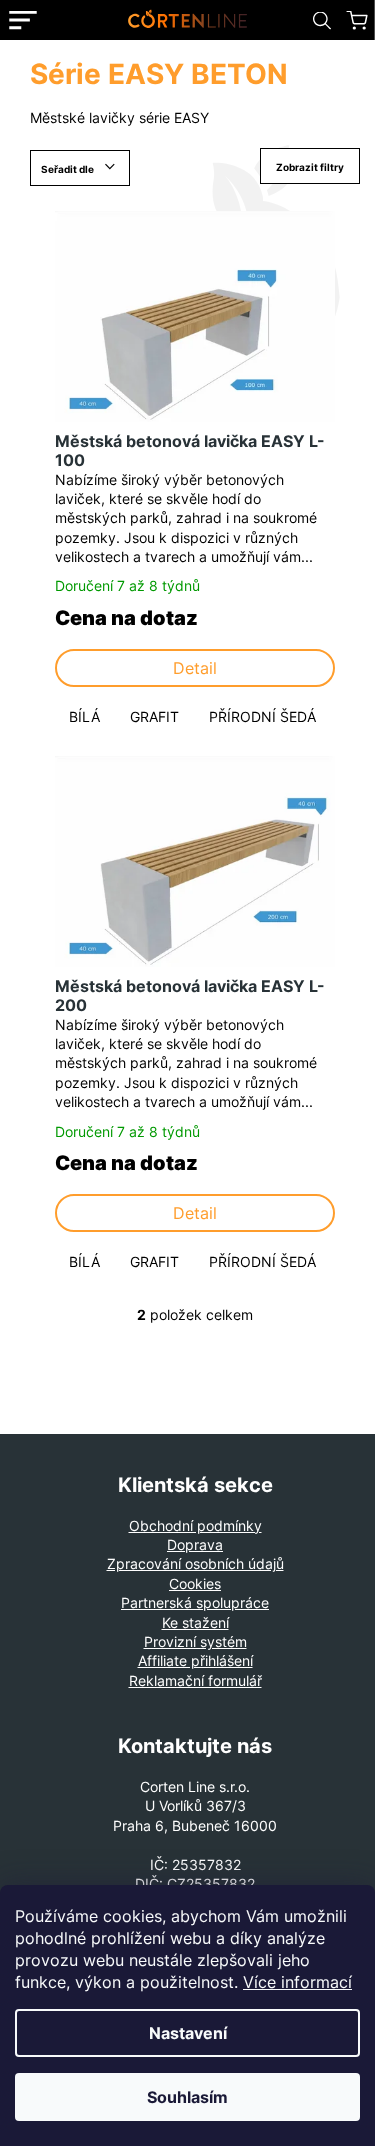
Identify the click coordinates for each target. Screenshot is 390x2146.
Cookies (195, 1583)
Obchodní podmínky (195, 1525)
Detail (195, 668)
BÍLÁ (84, 716)
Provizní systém (195, 1641)
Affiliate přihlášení (195, 1660)
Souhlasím (187, 2097)
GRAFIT (154, 716)
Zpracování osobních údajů (195, 1563)
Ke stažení (195, 1622)
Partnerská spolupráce (195, 1602)
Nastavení (188, 2033)
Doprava (195, 1544)
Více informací (297, 1982)
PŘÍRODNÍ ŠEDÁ (262, 716)
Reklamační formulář (195, 1680)
